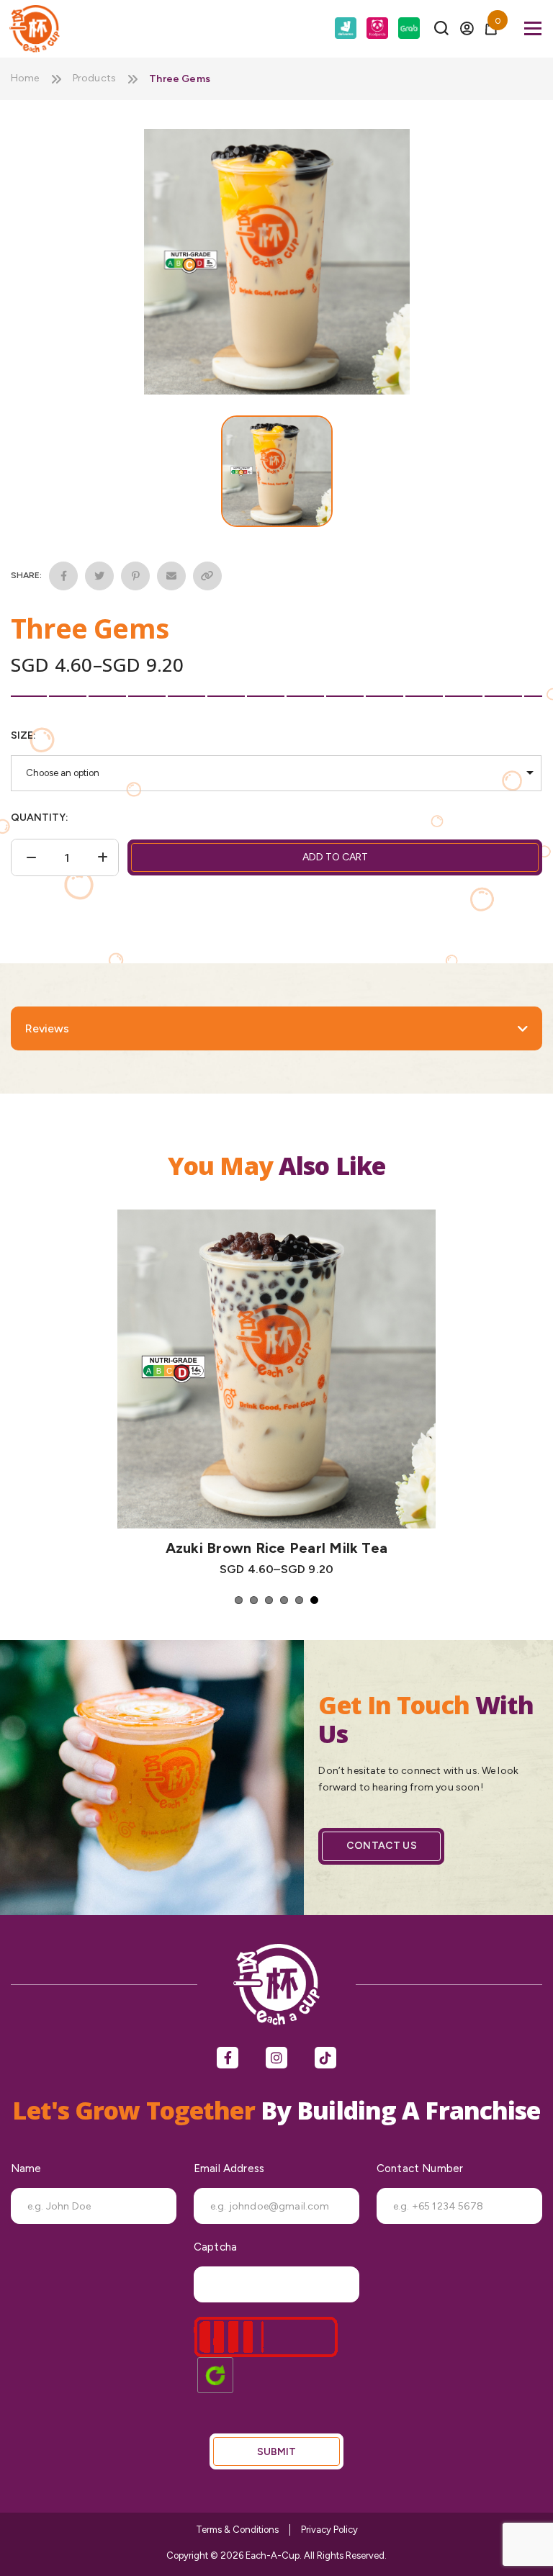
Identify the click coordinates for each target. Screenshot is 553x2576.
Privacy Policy (329, 2530)
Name (26, 2169)
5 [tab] (299, 1600)
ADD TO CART (335, 857)
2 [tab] (254, 1600)
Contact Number (420, 2169)
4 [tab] (284, 1600)
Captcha (215, 2247)
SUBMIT (276, 2452)
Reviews (47, 1028)
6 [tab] (314, 1600)
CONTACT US (382, 1846)
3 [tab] (269, 1600)
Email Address (229, 2169)
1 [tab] (239, 1600)
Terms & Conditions (237, 2530)
